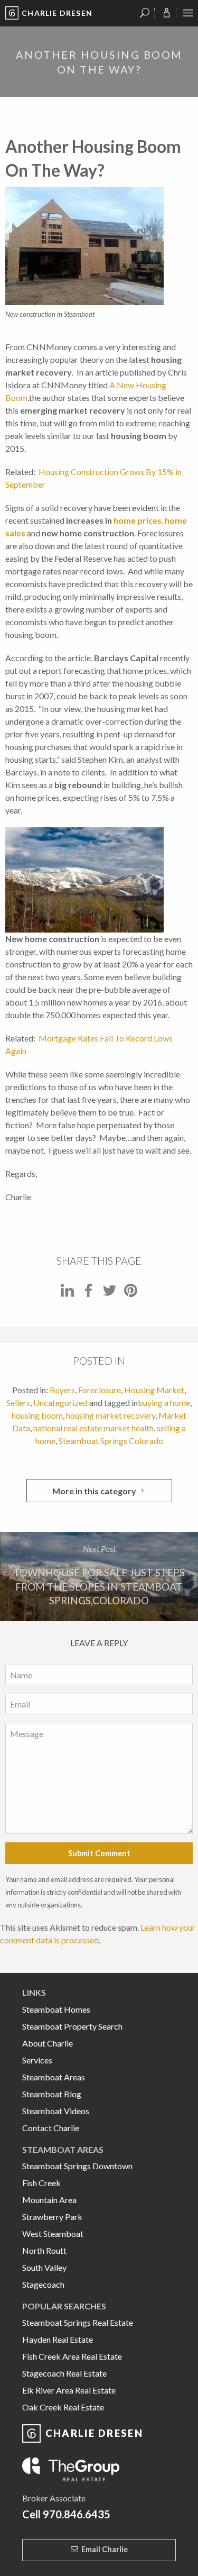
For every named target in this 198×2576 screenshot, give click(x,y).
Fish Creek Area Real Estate (72, 2356)
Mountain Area (49, 2200)
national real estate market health (93, 1428)
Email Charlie (105, 2549)
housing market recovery (111, 1415)
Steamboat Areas (54, 2077)
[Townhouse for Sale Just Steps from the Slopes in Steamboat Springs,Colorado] (99, 1577)
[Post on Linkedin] (67, 1294)
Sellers (18, 1403)
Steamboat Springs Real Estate (78, 2322)
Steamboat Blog (52, 2094)
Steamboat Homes (56, 2009)
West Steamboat (53, 2234)
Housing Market (154, 1390)
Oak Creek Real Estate (63, 2407)
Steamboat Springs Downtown (77, 2166)
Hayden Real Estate (58, 2339)
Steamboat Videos (56, 2111)
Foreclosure (100, 1390)
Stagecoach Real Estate (64, 2373)
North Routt (44, 2250)
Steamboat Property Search (72, 2026)
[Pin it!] (131, 1294)
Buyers (62, 1390)
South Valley (44, 2267)
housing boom (37, 1415)
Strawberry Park (52, 2217)
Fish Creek (41, 2183)
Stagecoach (43, 2284)
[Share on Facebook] (88, 1294)
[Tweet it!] (110, 1294)
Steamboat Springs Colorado (111, 1441)
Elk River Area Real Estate (69, 2390)
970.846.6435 (77, 2514)
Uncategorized (60, 1403)
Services (37, 2060)
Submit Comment (99, 1853)
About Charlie (48, 2043)
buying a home (164, 1403)
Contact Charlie (51, 2128)
